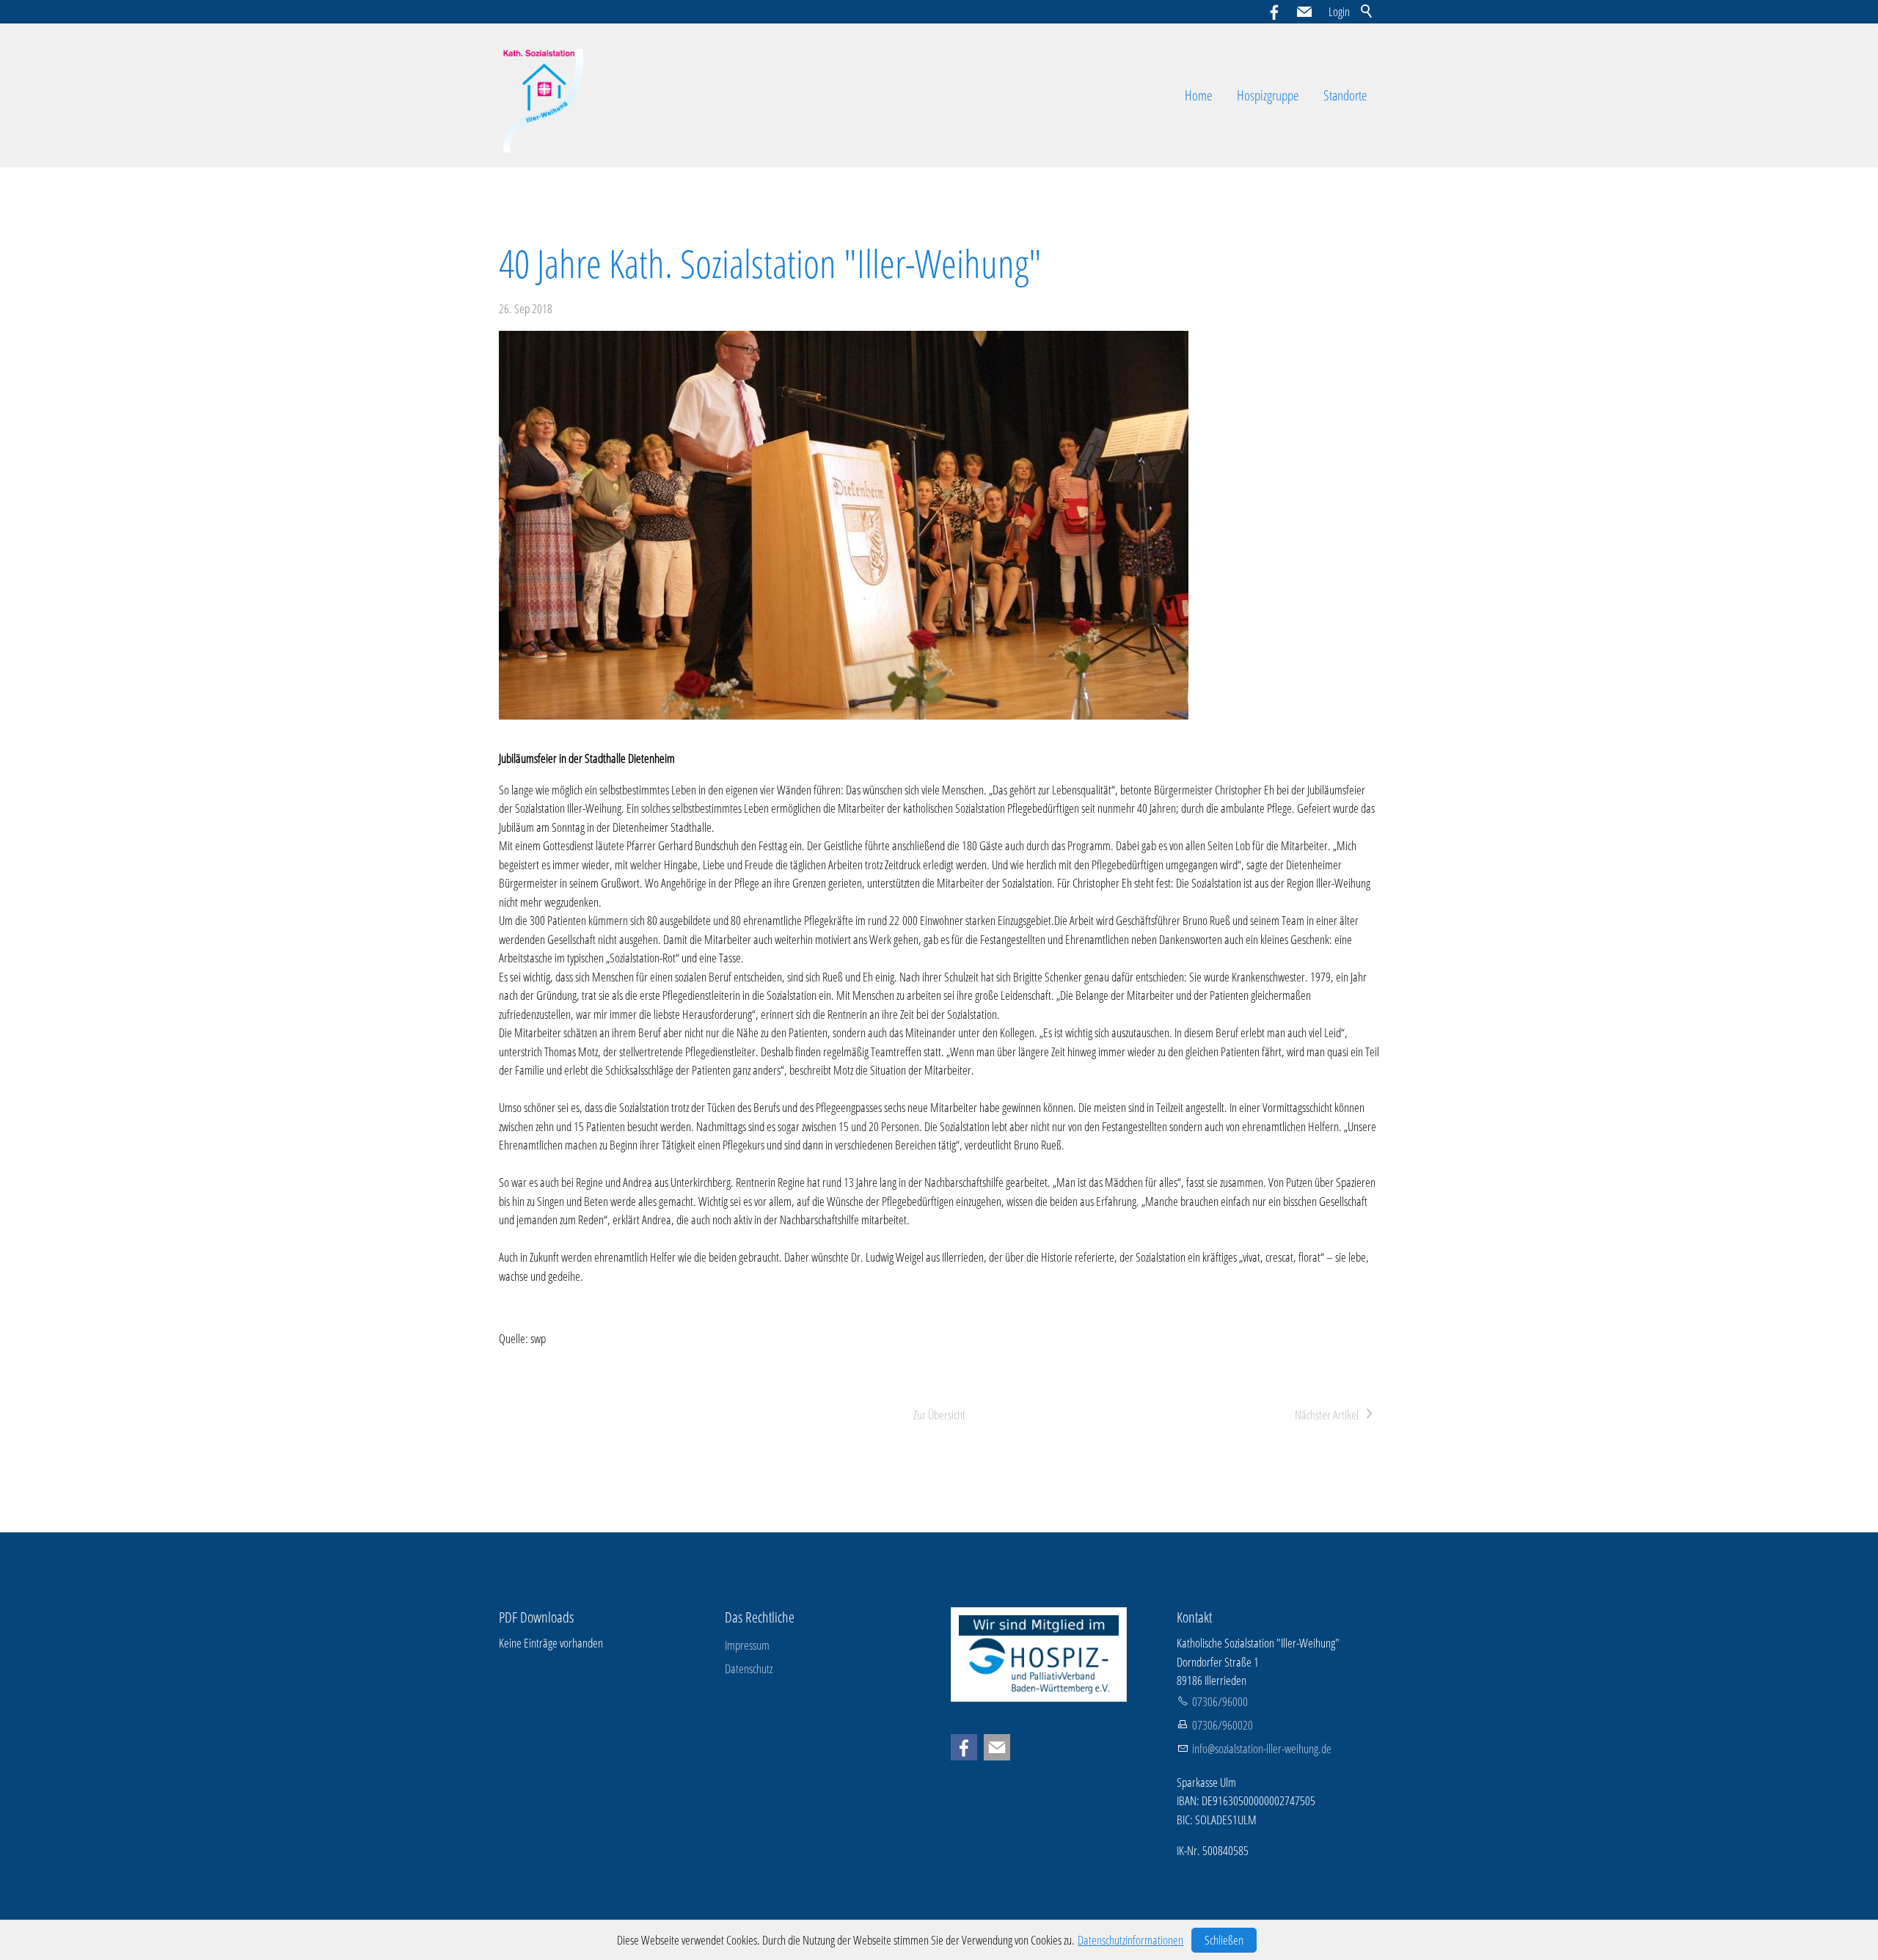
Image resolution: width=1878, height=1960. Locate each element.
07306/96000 (1220, 1701)
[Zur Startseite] (545, 95)
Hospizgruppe (1268, 95)
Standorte (1345, 95)
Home (1198, 95)
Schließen (1224, 1940)
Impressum (747, 1645)
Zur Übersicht (939, 1415)
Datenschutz (749, 1668)
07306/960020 (1223, 1725)
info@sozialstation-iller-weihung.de (1262, 1748)
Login (1339, 11)
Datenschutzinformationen (1130, 1940)
